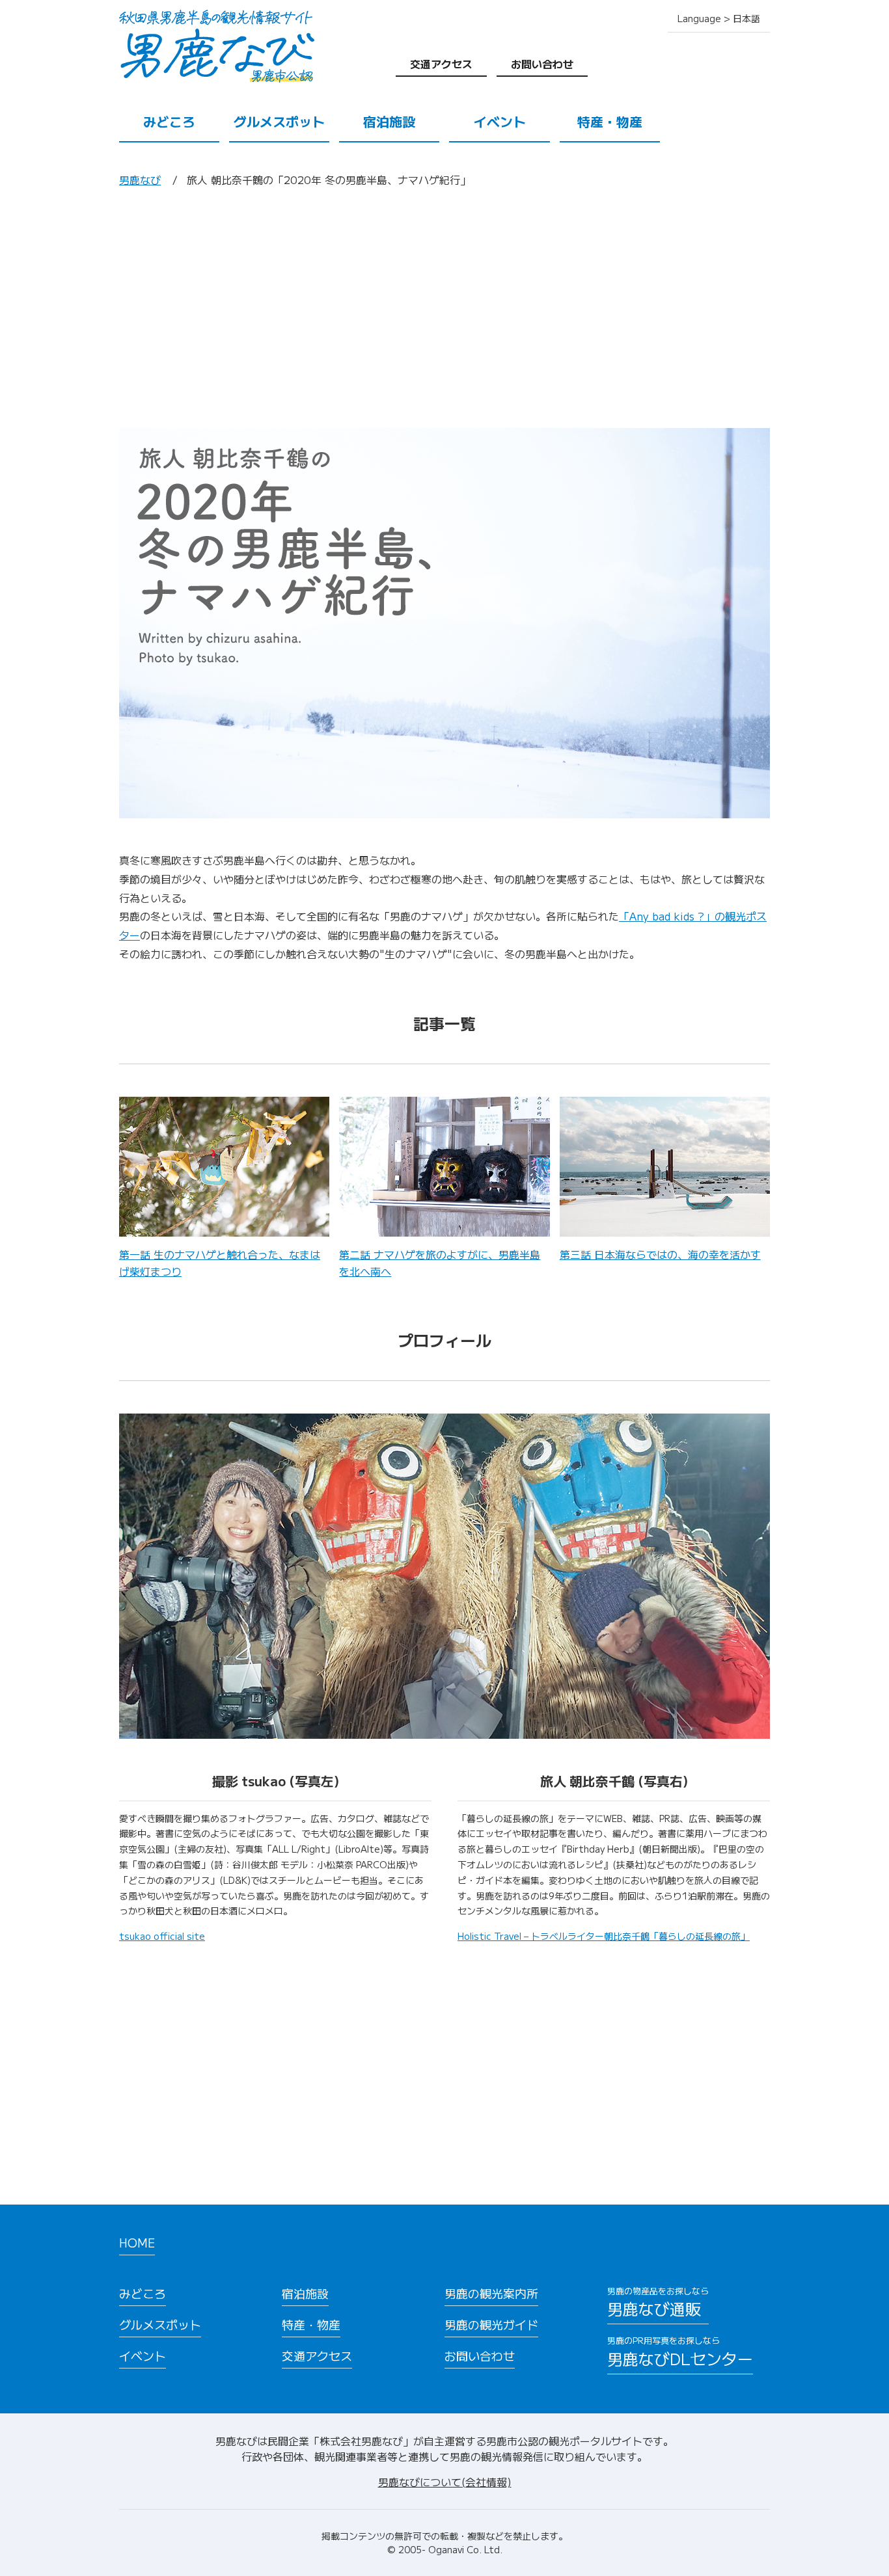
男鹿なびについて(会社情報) (445, 2482)
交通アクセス (441, 64)
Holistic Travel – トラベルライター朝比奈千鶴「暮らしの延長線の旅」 (604, 1936)
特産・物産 (610, 121)
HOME (137, 2242)
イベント (500, 121)
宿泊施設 (389, 121)
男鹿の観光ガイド (491, 2324)
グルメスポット (279, 121)
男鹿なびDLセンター (680, 2352)
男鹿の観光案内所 (491, 2293)
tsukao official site (162, 1936)
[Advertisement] (444, 308)
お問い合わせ (542, 64)
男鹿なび (140, 180)
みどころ (169, 121)
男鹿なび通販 (658, 2302)
